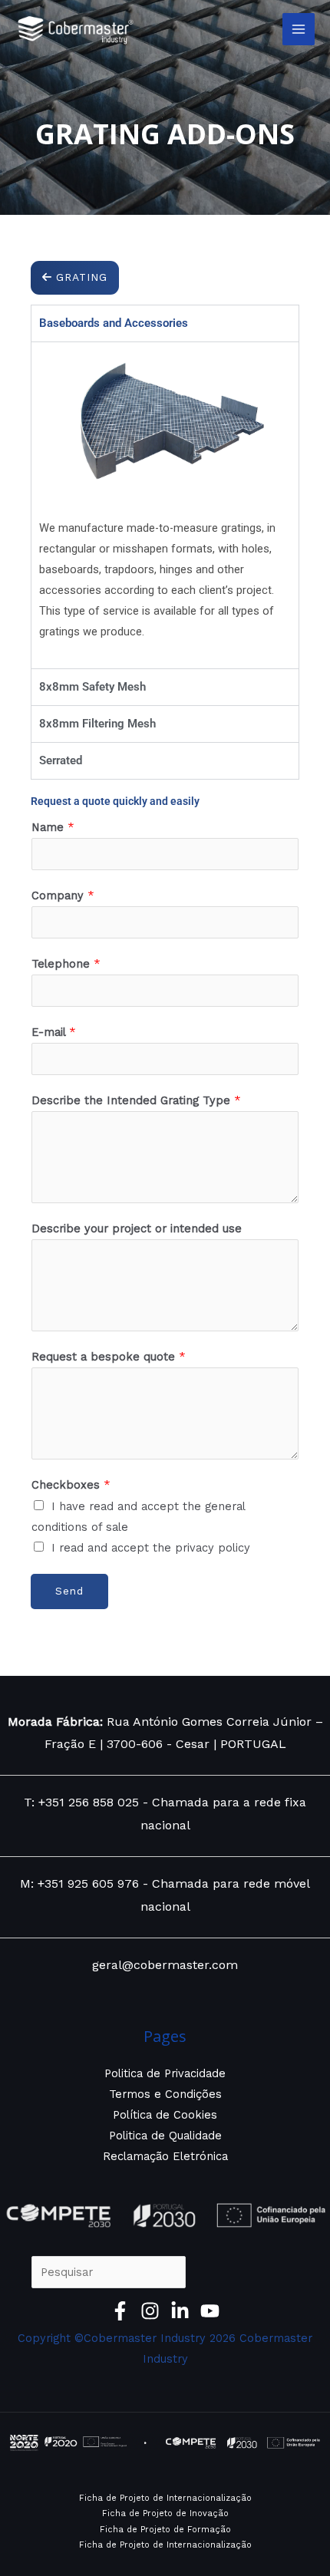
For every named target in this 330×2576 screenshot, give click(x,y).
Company (63, 895)
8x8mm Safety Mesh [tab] (92, 687)
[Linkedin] (180, 2311)
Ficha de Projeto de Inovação (165, 2513)
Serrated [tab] (61, 760)
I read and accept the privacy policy (151, 1548)
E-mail (54, 1032)
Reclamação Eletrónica (165, 2156)
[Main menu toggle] (299, 29)
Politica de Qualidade (165, 2136)
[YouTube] (210, 2311)
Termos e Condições (165, 2094)
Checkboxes (71, 1485)
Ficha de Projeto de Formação (165, 2530)
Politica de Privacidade (165, 2073)
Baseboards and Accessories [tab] (114, 323)
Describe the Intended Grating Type (136, 1100)
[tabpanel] (165, 505)
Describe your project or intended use (137, 1229)
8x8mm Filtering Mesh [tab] (97, 724)
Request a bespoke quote (109, 1357)
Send (69, 1591)
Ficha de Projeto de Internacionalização (165, 2498)
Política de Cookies (165, 2115)
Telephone (66, 964)
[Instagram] (150, 2311)
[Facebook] (120, 2311)
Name (53, 827)
